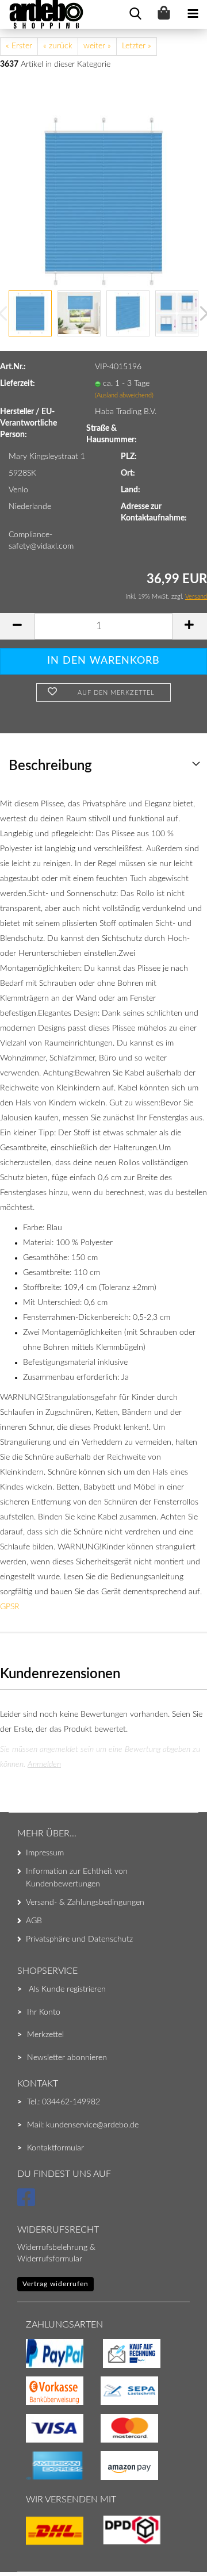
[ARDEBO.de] (42, 14)
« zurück (58, 46)
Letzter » (137, 46)
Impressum (45, 1853)
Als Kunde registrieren (67, 1989)
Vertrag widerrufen (55, 2284)
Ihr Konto (44, 2012)
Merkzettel (45, 2035)
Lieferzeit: (18, 384)
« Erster (19, 46)
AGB (34, 1921)
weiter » (97, 46)
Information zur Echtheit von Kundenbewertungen (77, 1878)
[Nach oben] (32, 2544)
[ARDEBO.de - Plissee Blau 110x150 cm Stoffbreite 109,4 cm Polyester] (103, 201)
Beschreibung (50, 766)
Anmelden (44, 1764)
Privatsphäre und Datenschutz (79, 1939)
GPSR (10, 1607)
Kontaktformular (55, 2148)
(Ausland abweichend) (124, 395)
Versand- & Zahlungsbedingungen (85, 1903)
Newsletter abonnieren (67, 2058)
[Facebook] (28, 2203)
